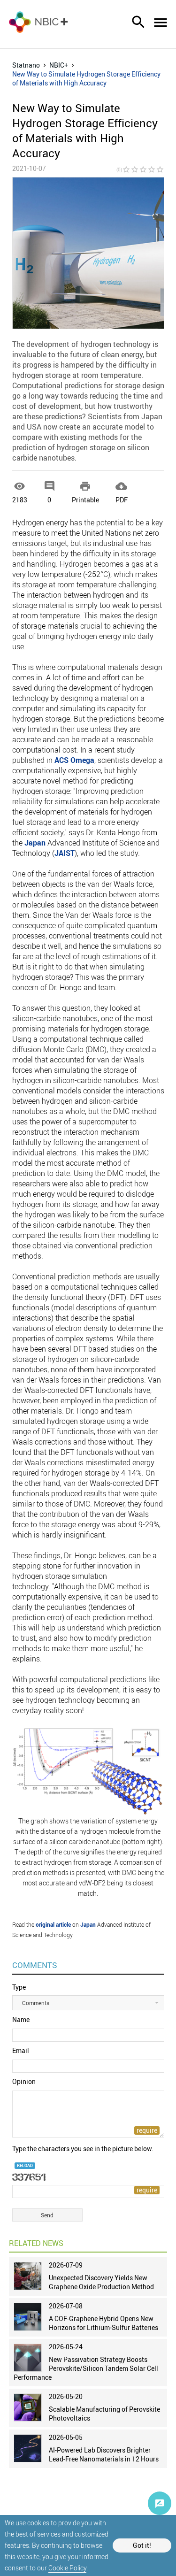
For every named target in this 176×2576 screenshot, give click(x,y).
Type (19, 1987)
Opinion (24, 2081)
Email (21, 2050)
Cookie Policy (67, 2568)
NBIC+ (59, 65)
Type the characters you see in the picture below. (83, 2149)
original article (53, 1924)
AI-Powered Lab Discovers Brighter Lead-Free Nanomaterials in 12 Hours (104, 2454)
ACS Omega (74, 760)
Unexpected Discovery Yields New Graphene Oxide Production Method (101, 2282)
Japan (35, 843)
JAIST (65, 853)
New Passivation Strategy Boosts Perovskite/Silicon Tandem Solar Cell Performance (86, 2368)
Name (21, 2019)
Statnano (26, 65)
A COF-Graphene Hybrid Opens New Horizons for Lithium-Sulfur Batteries (103, 2323)
